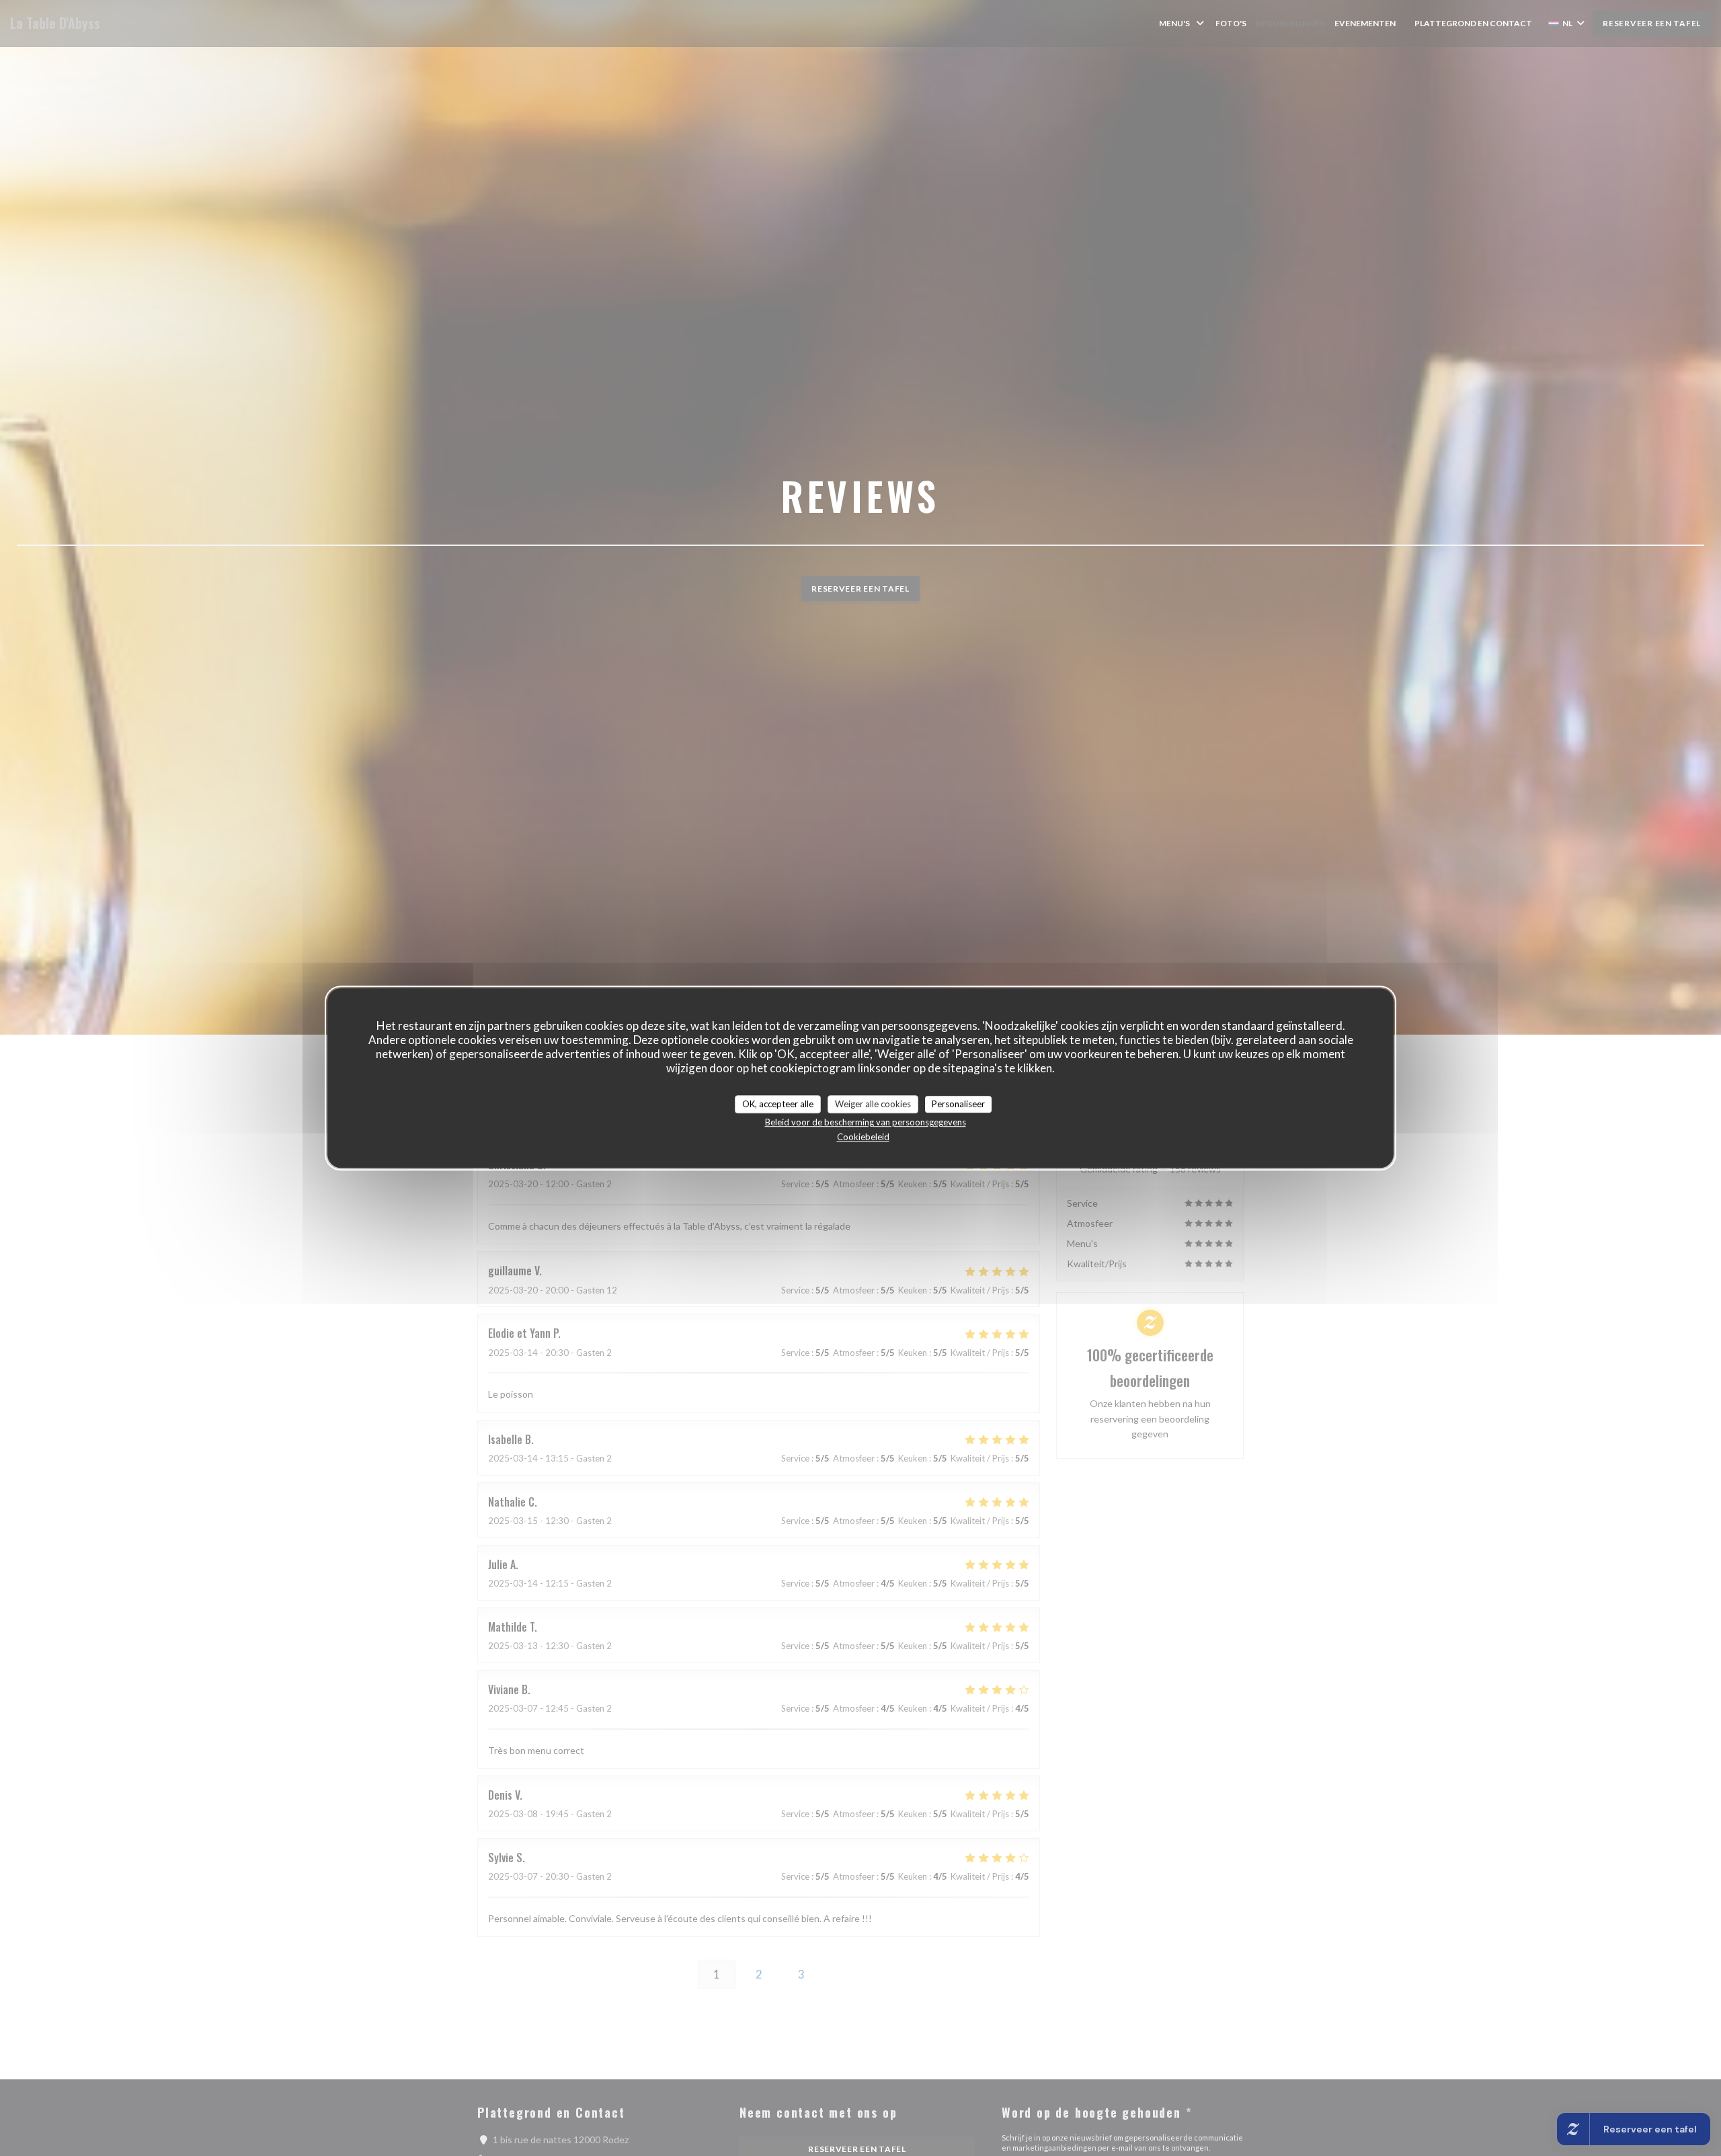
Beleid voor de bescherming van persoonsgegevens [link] (866, 1122)
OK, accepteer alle (778, 1104)
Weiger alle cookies (873, 1104)
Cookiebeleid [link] (863, 1137)
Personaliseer (958, 1104)
